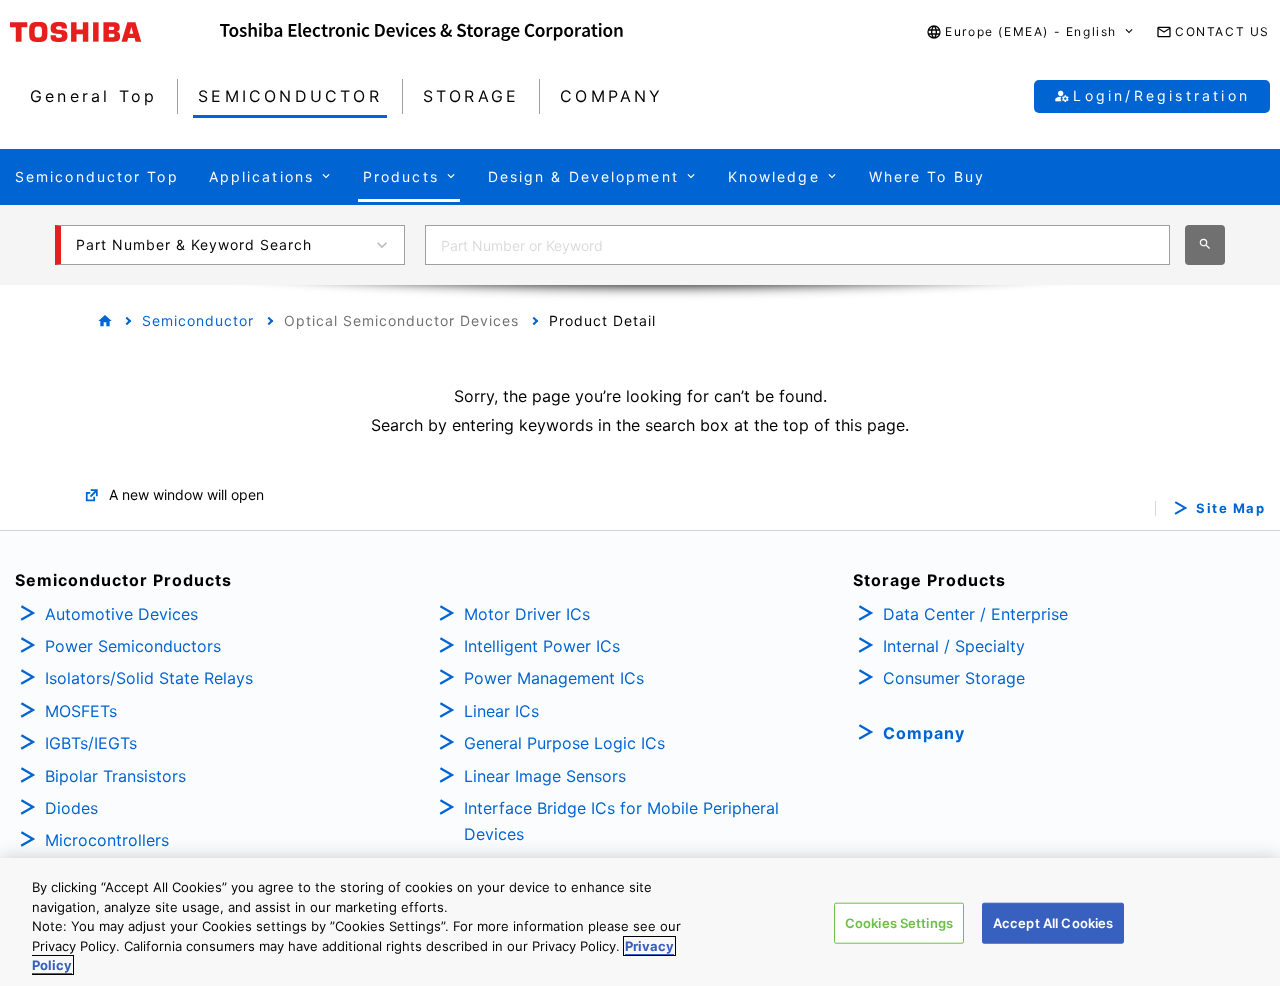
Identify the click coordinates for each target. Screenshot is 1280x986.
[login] (1232, 355)
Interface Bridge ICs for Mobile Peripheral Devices (621, 821)
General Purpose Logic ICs (564, 743)
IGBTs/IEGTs (91, 743)
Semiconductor (198, 320)
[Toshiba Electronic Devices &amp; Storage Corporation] (421, 32)
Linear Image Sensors (545, 776)
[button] (1031, 32)
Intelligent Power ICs (542, 646)
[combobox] (797, 245)
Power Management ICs (554, 678)
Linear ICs (501, 711)
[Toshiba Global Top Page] (115, 32)
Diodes (71, 808)
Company (924, 733)
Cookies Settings (899, 923)
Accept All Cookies (1053, 923)
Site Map (1230, 508)
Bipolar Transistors (115, 776)
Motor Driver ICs (527, 614)
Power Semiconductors (133, 646)
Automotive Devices (121, 614)
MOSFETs (81, 711)
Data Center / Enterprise (975, 614)
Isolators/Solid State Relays (149, 678)
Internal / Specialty (954, 646)
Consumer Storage (954, 678)
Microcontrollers (107, 840)
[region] (640, 922)
